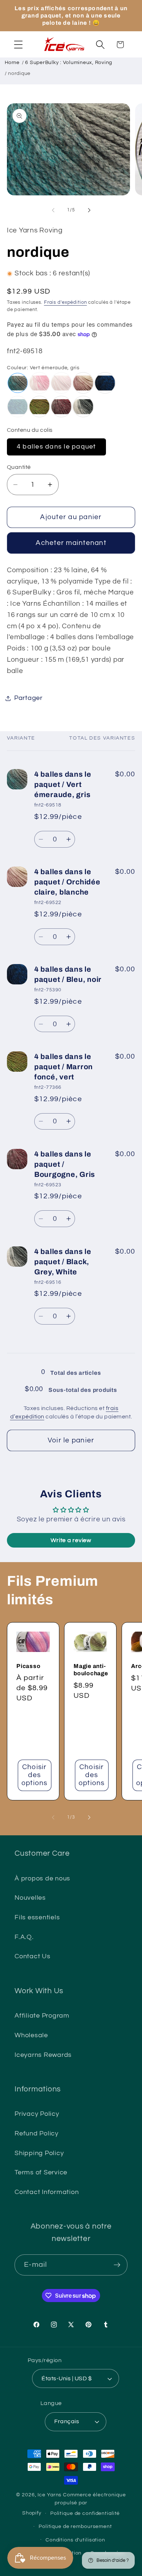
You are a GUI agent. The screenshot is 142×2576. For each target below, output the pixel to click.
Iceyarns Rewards (43, 2055)
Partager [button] (28, 698)
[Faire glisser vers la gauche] (53, 210)
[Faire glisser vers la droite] (89, 210)
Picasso (28, 1666)
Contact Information (47, 2192)
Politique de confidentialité (85, 2513)
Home (12, 63)
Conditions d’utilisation (75, 2540)
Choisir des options (35, 1775)
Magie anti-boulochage (91, 1670)
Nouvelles (30, 1898)
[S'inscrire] (117, 2265)
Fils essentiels (37, 1918)
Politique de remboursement (75, 2527)
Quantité (19, 467)
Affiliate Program (42, 2016)
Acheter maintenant (71, 543)
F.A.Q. (24, 1937)
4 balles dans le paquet (56, 447)
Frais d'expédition (66, 302)
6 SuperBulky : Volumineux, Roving (69, 63)
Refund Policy (37, 2134)
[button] (18, 45)
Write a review (71, 1540)
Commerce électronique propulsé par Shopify (74, 2504)
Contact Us (33, 1956)
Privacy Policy (37, 2114)
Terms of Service (41, 2173)
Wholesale (31, 2035)
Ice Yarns (50, 2495)
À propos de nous (42, 1879)
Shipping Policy (39, 2153)
